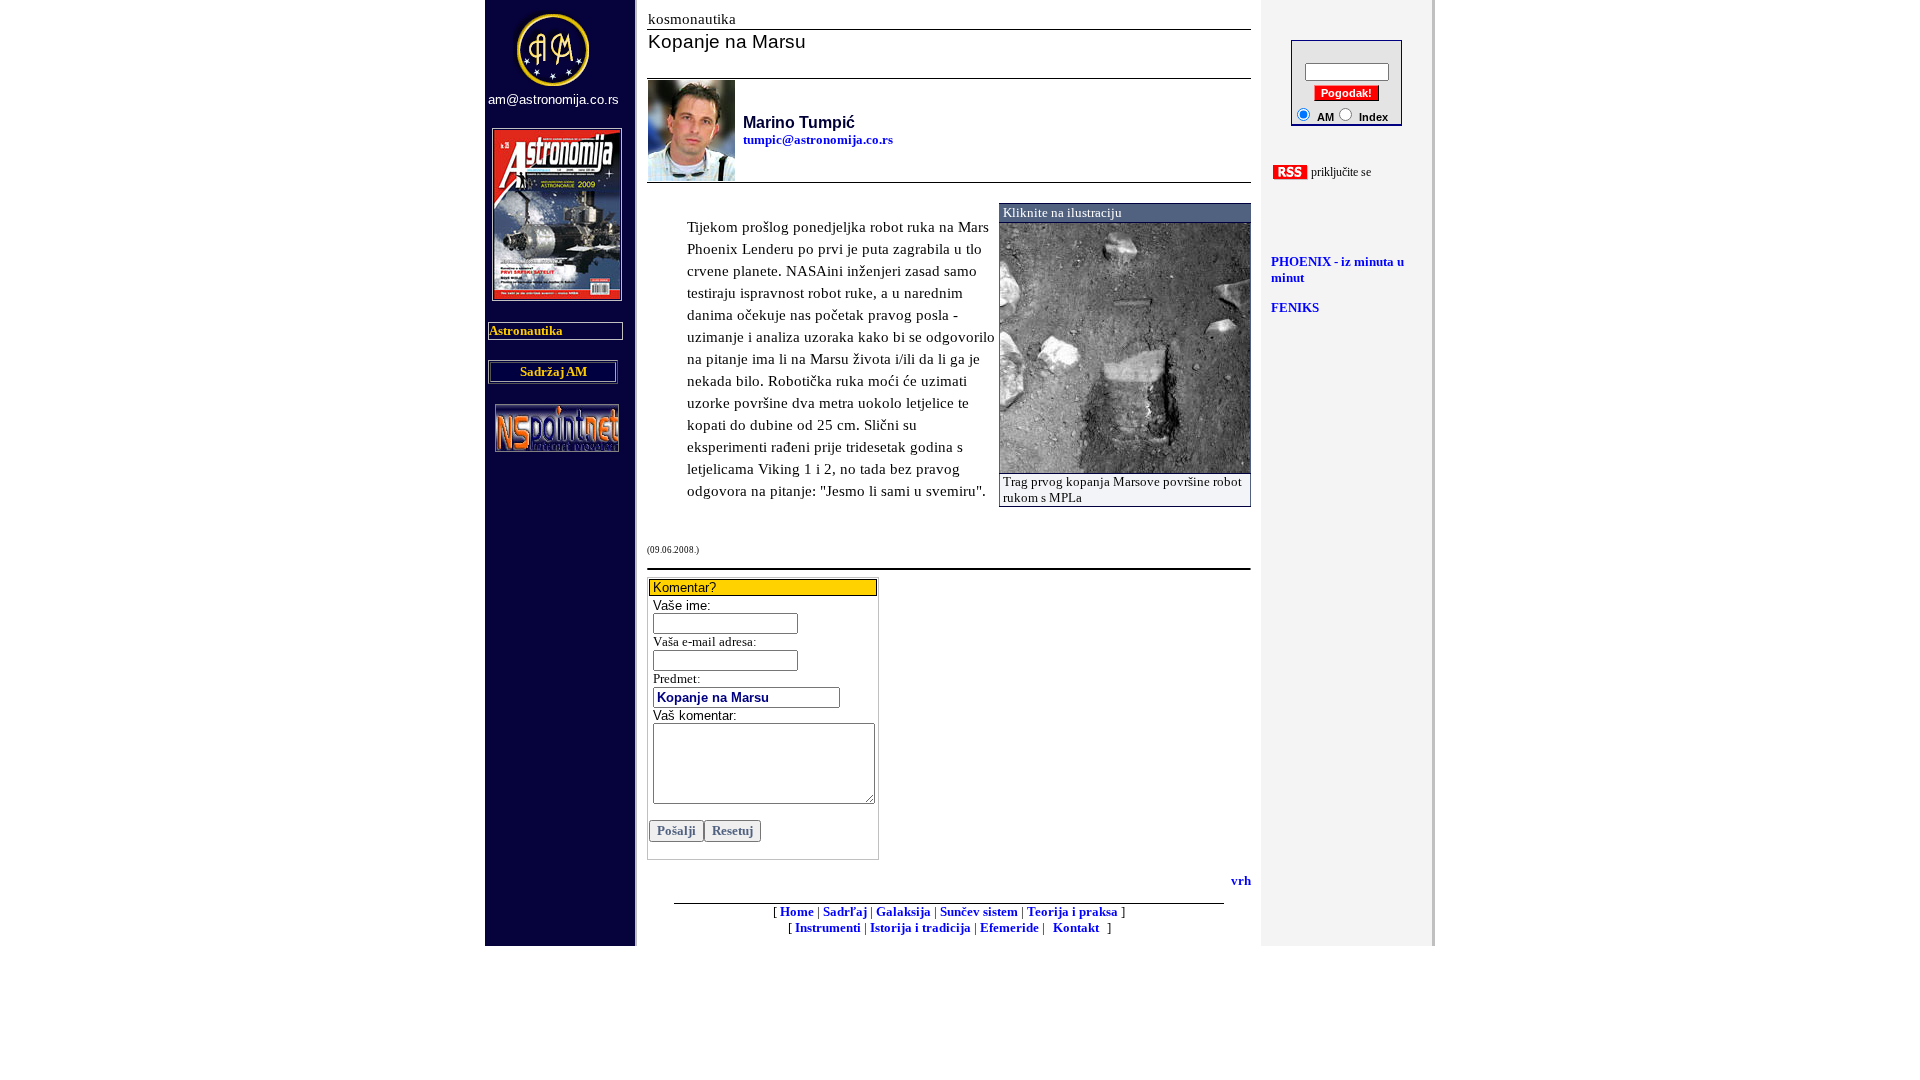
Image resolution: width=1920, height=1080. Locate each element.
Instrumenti (828, 927)
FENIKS (1295, 307)
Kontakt (1076, 927)
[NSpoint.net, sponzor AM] (557, 446)
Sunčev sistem (979, 911)
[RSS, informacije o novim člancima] (1290, 175)
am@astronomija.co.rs (553, 99)
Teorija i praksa (1072, 911)
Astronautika (526, 330)
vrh (1241, 880)
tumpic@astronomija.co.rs (818, 139)
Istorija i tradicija (920, 927)
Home (797, 911)
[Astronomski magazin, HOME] (554, 87)
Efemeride (1009, 927)
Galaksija (903, 911)
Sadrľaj (845, 911)
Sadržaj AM (553, 371)
